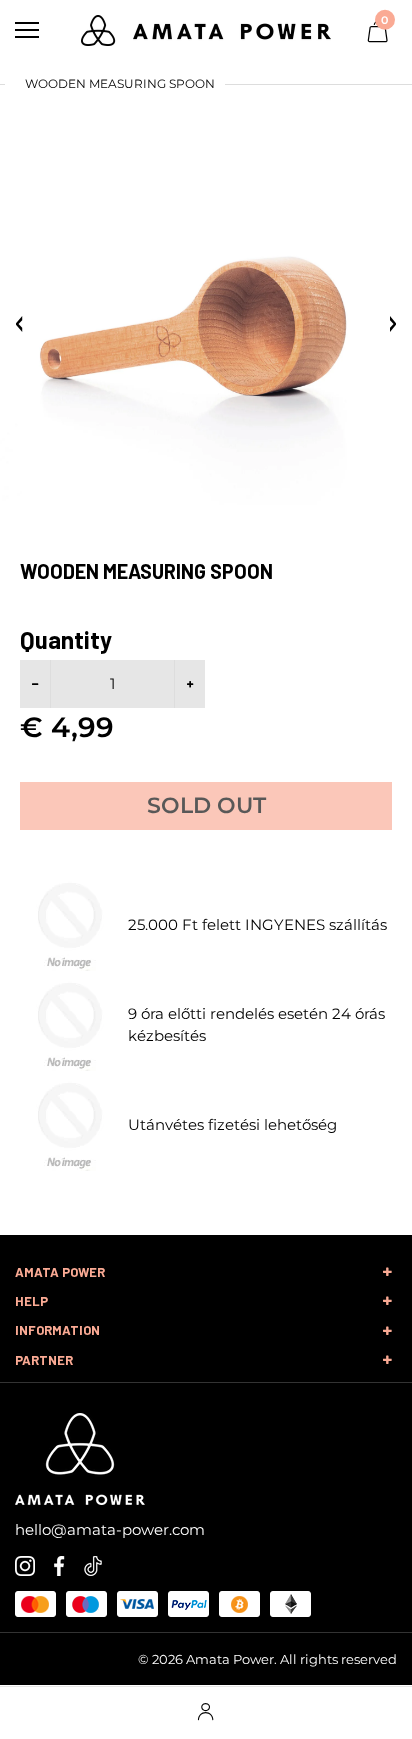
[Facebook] (59, 1564)
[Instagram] (25, 1564)
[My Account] (206, 1713)
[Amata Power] (206, 28)
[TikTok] (93, 1564)
